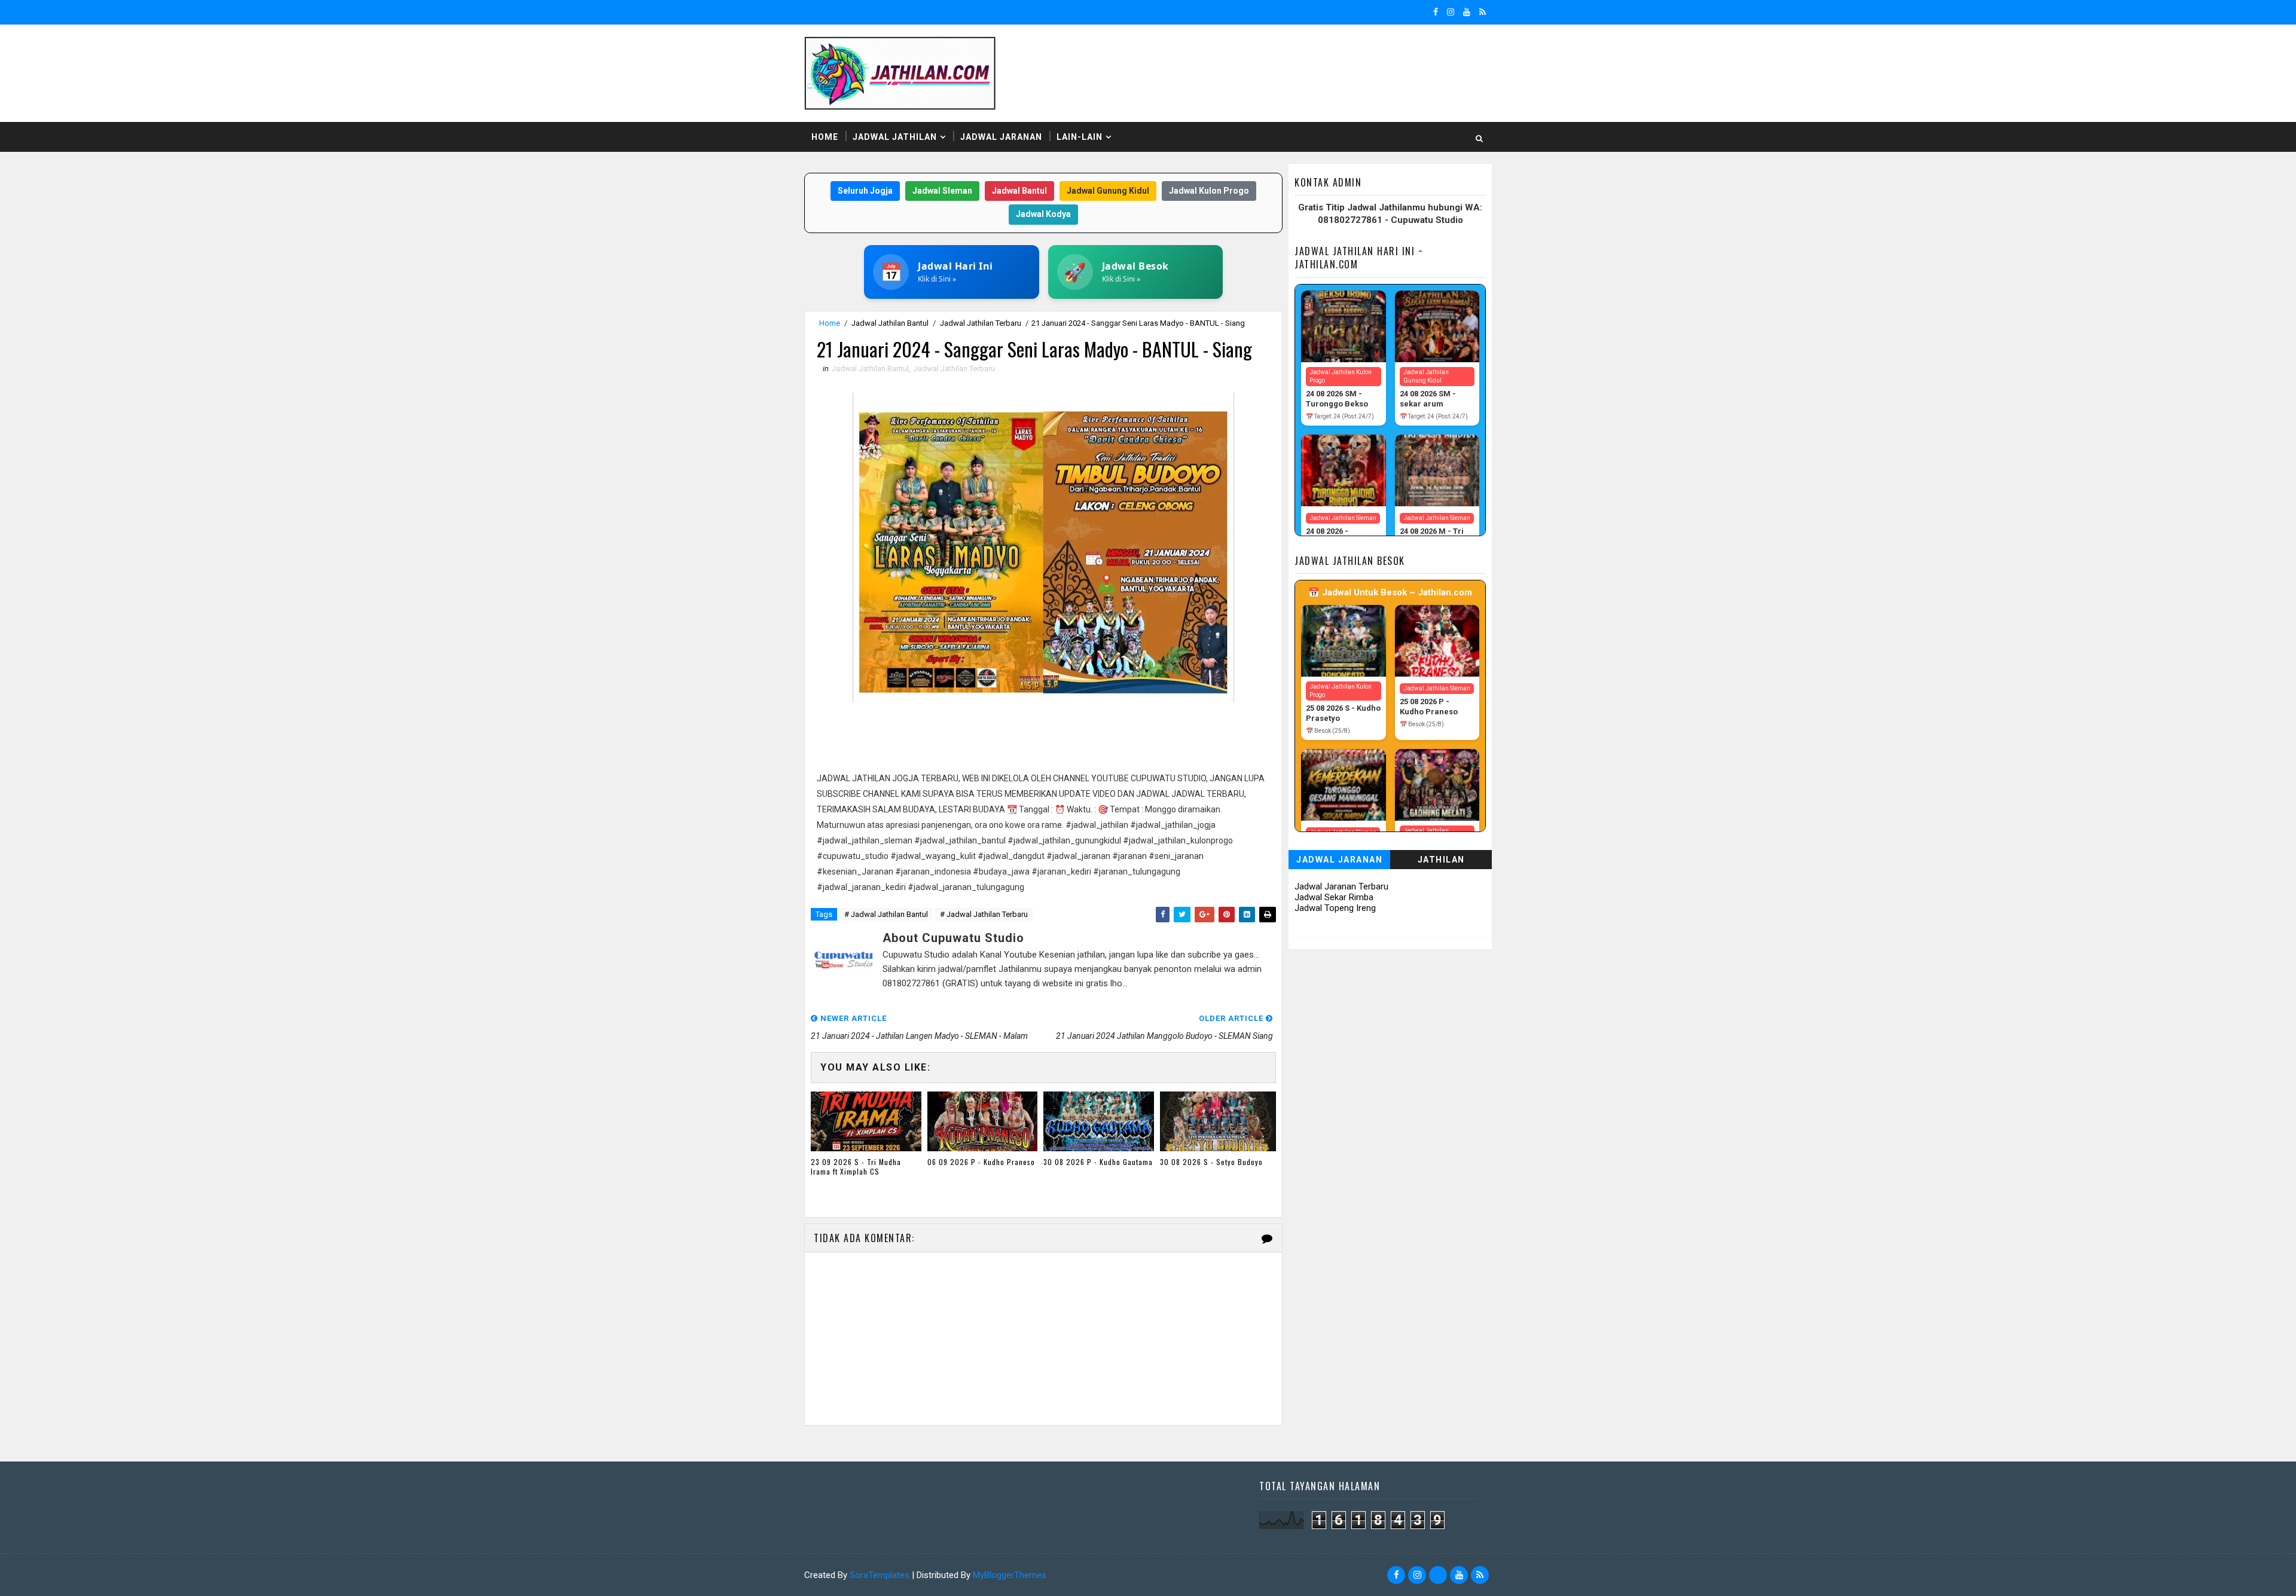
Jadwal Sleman (942, 191)
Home (825, 137)
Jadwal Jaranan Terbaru (1341, 886)
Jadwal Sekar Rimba (1334, 897)
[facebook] (1436, 12)
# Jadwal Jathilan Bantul (886, 914)
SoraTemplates (880, 1575)
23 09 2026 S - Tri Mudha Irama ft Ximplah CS (856, 1167)
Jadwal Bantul (1019, 191)
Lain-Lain (1080, 137)
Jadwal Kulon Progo (1209, 191)
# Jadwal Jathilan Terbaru (984, 914)
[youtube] (1467, 12)
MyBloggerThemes (1010, 1575)
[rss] (1483, 12)
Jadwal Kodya (1043, 214)
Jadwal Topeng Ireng (1335, 908)
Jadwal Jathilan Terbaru (981, 323)
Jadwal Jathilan (895, 137)
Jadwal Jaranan (1001, 137)
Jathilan (1441, 860)
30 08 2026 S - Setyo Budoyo (1211, 1162)
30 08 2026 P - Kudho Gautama (1098, 1162)
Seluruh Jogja (865, 191)
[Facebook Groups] (1438, 1575)
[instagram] (1451, 12)
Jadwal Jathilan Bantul (890, 323)
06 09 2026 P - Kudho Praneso (981, 1162)
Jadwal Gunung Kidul (1108, 191)
